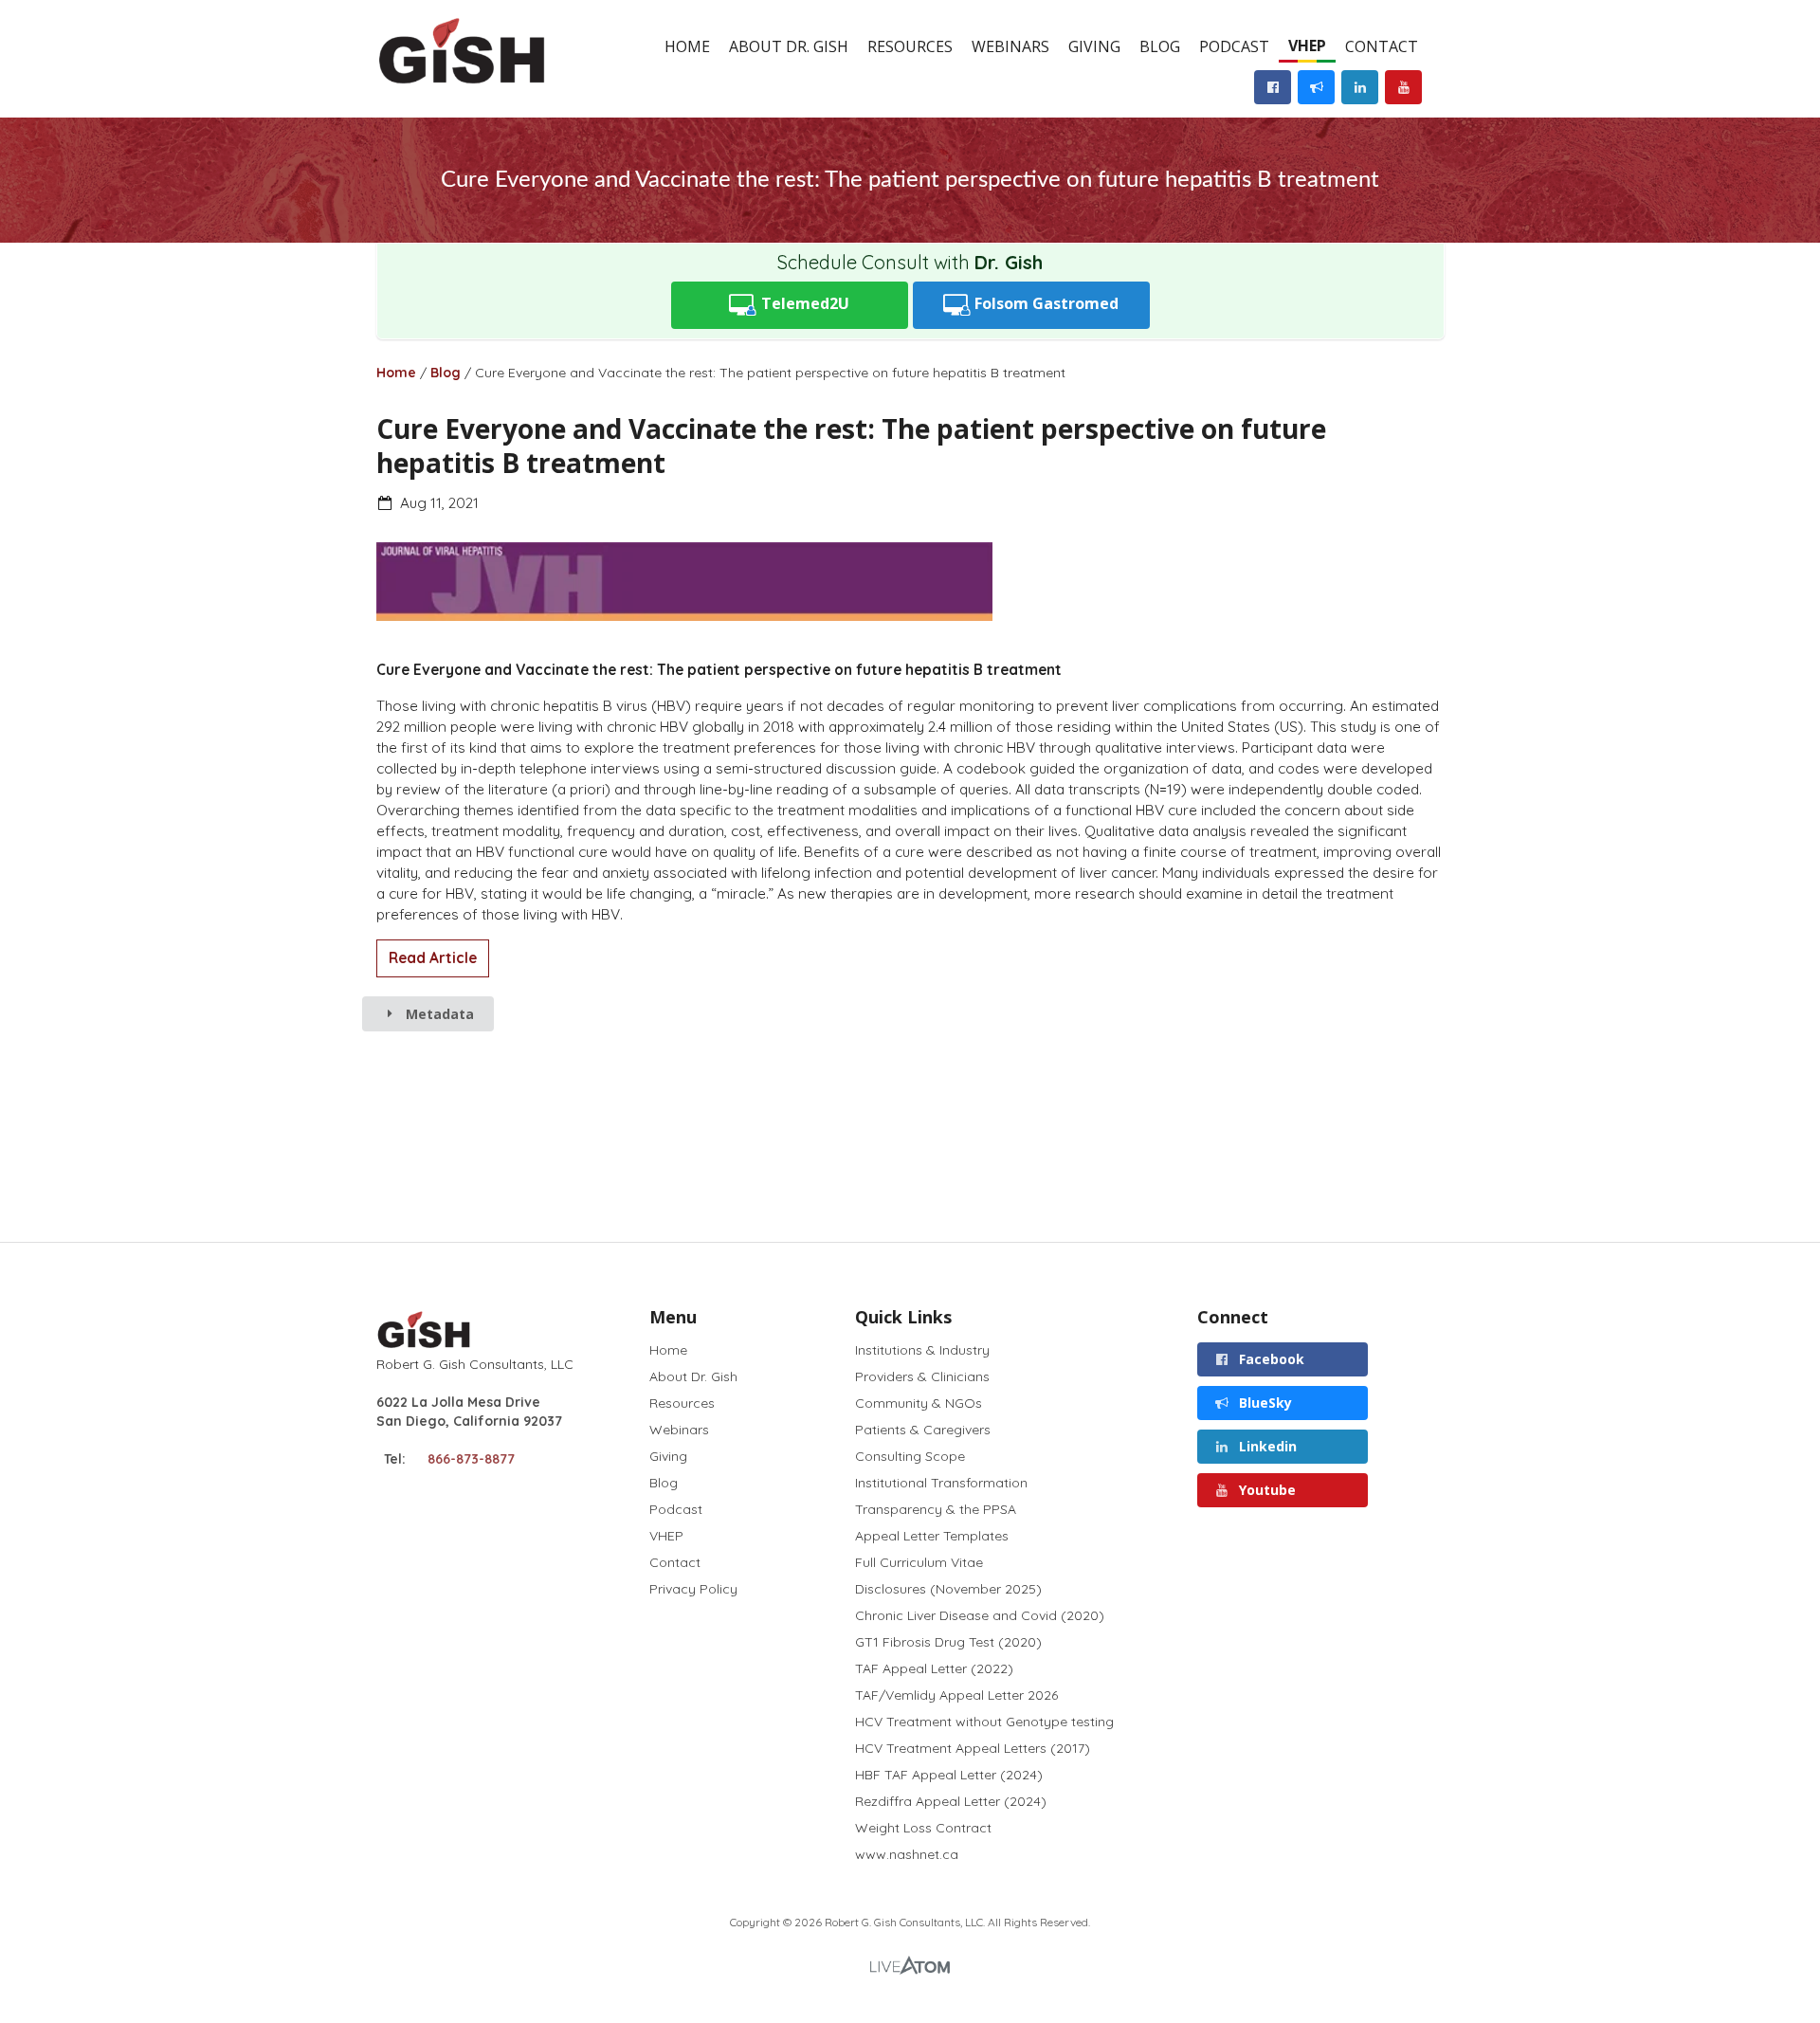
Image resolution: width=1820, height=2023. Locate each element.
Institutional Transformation (941, 1483)
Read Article (433, 958)
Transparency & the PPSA (936, 1509)
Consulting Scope (910, 1456)
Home (687, 46)
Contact (1382, 46)
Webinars (1010, 46)
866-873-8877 (471, 1459)
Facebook (1270, 1359)
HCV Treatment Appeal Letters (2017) (973, 1748)
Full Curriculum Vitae (919, 1562)
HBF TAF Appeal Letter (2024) (949, 1775)
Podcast (1234, 46)
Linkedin (1266, 1446)
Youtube (1265, 1490)
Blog (1160, 46)
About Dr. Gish (789, 46)
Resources (910, 46)
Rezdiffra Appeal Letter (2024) (951, 1801)
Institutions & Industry (922, 1350)
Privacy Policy (693, 1588)
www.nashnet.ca (907, 1854)
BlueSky (1264, 1403)
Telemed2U (803, 303)
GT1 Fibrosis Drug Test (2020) (948, 1642)
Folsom (1045, 303)
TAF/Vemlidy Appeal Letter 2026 (956, 1695)
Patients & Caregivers (923, 1430)
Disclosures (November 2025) (948, 1589)
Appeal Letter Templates (932, 1536)
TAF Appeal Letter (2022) (934, 1668)
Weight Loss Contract (923, 1828)
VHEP (1307, 46)
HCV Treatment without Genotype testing (984, 1722)
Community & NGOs (919, 1403)
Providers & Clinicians (922, 1376)
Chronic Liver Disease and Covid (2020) (980, 1615)
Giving (1094, 46)
